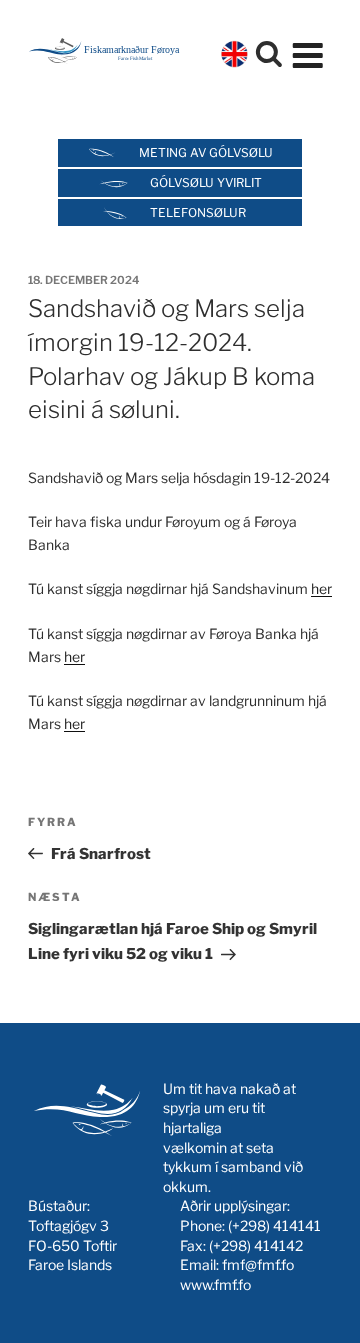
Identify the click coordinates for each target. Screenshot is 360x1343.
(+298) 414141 (274, 1225)
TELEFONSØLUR (198, 212)
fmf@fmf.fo (258, 1264)
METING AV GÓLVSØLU (206, 152)
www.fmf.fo (215, 1284)
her (321, 588)
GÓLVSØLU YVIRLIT (206, 182)
